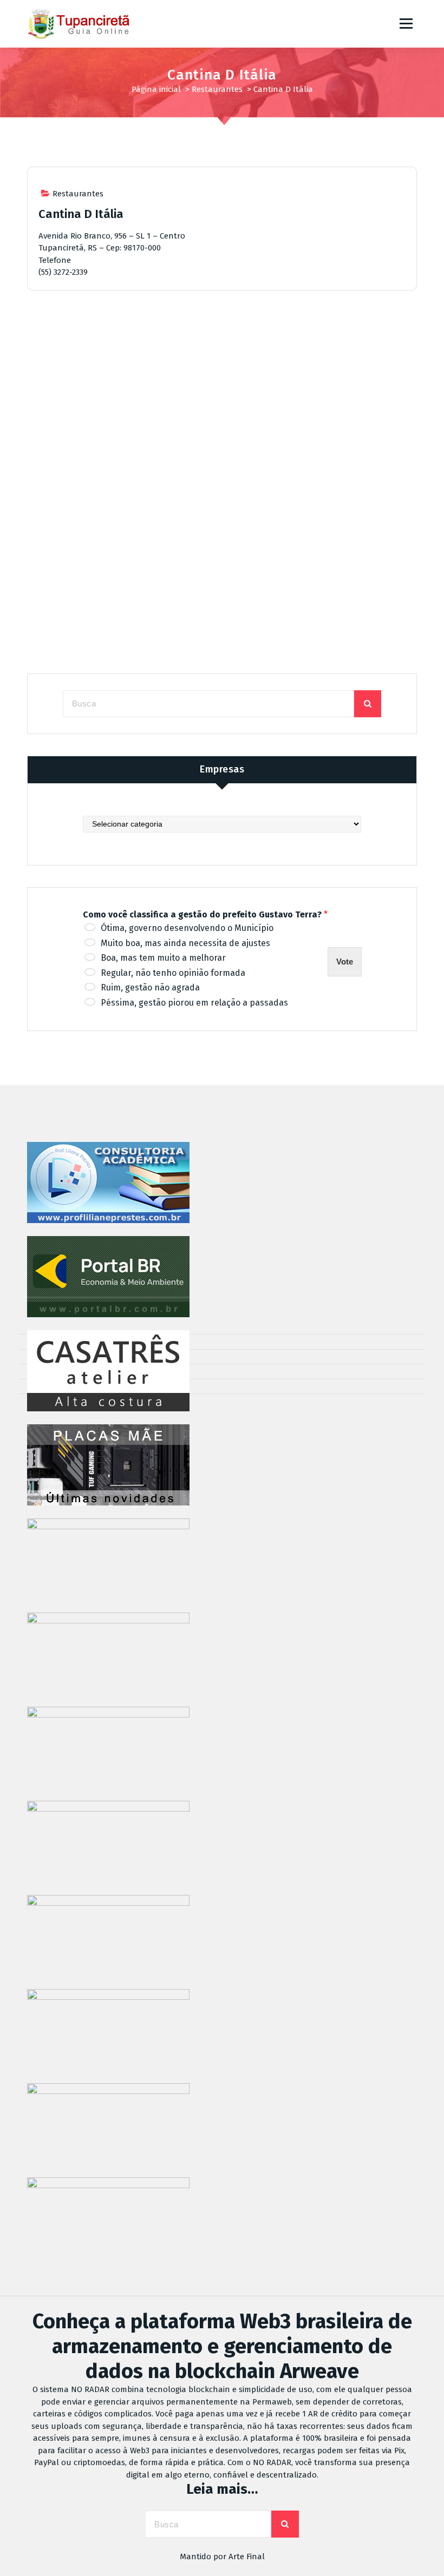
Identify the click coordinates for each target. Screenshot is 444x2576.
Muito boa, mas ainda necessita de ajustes (185, 943)
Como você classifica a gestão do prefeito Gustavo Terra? (205, 914)
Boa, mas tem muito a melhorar (163, 958)
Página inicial (156, 89)
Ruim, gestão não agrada (150, 988)
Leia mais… (222, 2489)
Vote (345, 962)
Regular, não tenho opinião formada (173, 973)
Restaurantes (217, 89)
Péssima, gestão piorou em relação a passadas (194, 1003)
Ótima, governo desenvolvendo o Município (187, 928)
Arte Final (247, 2557)
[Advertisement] (222, 392)
